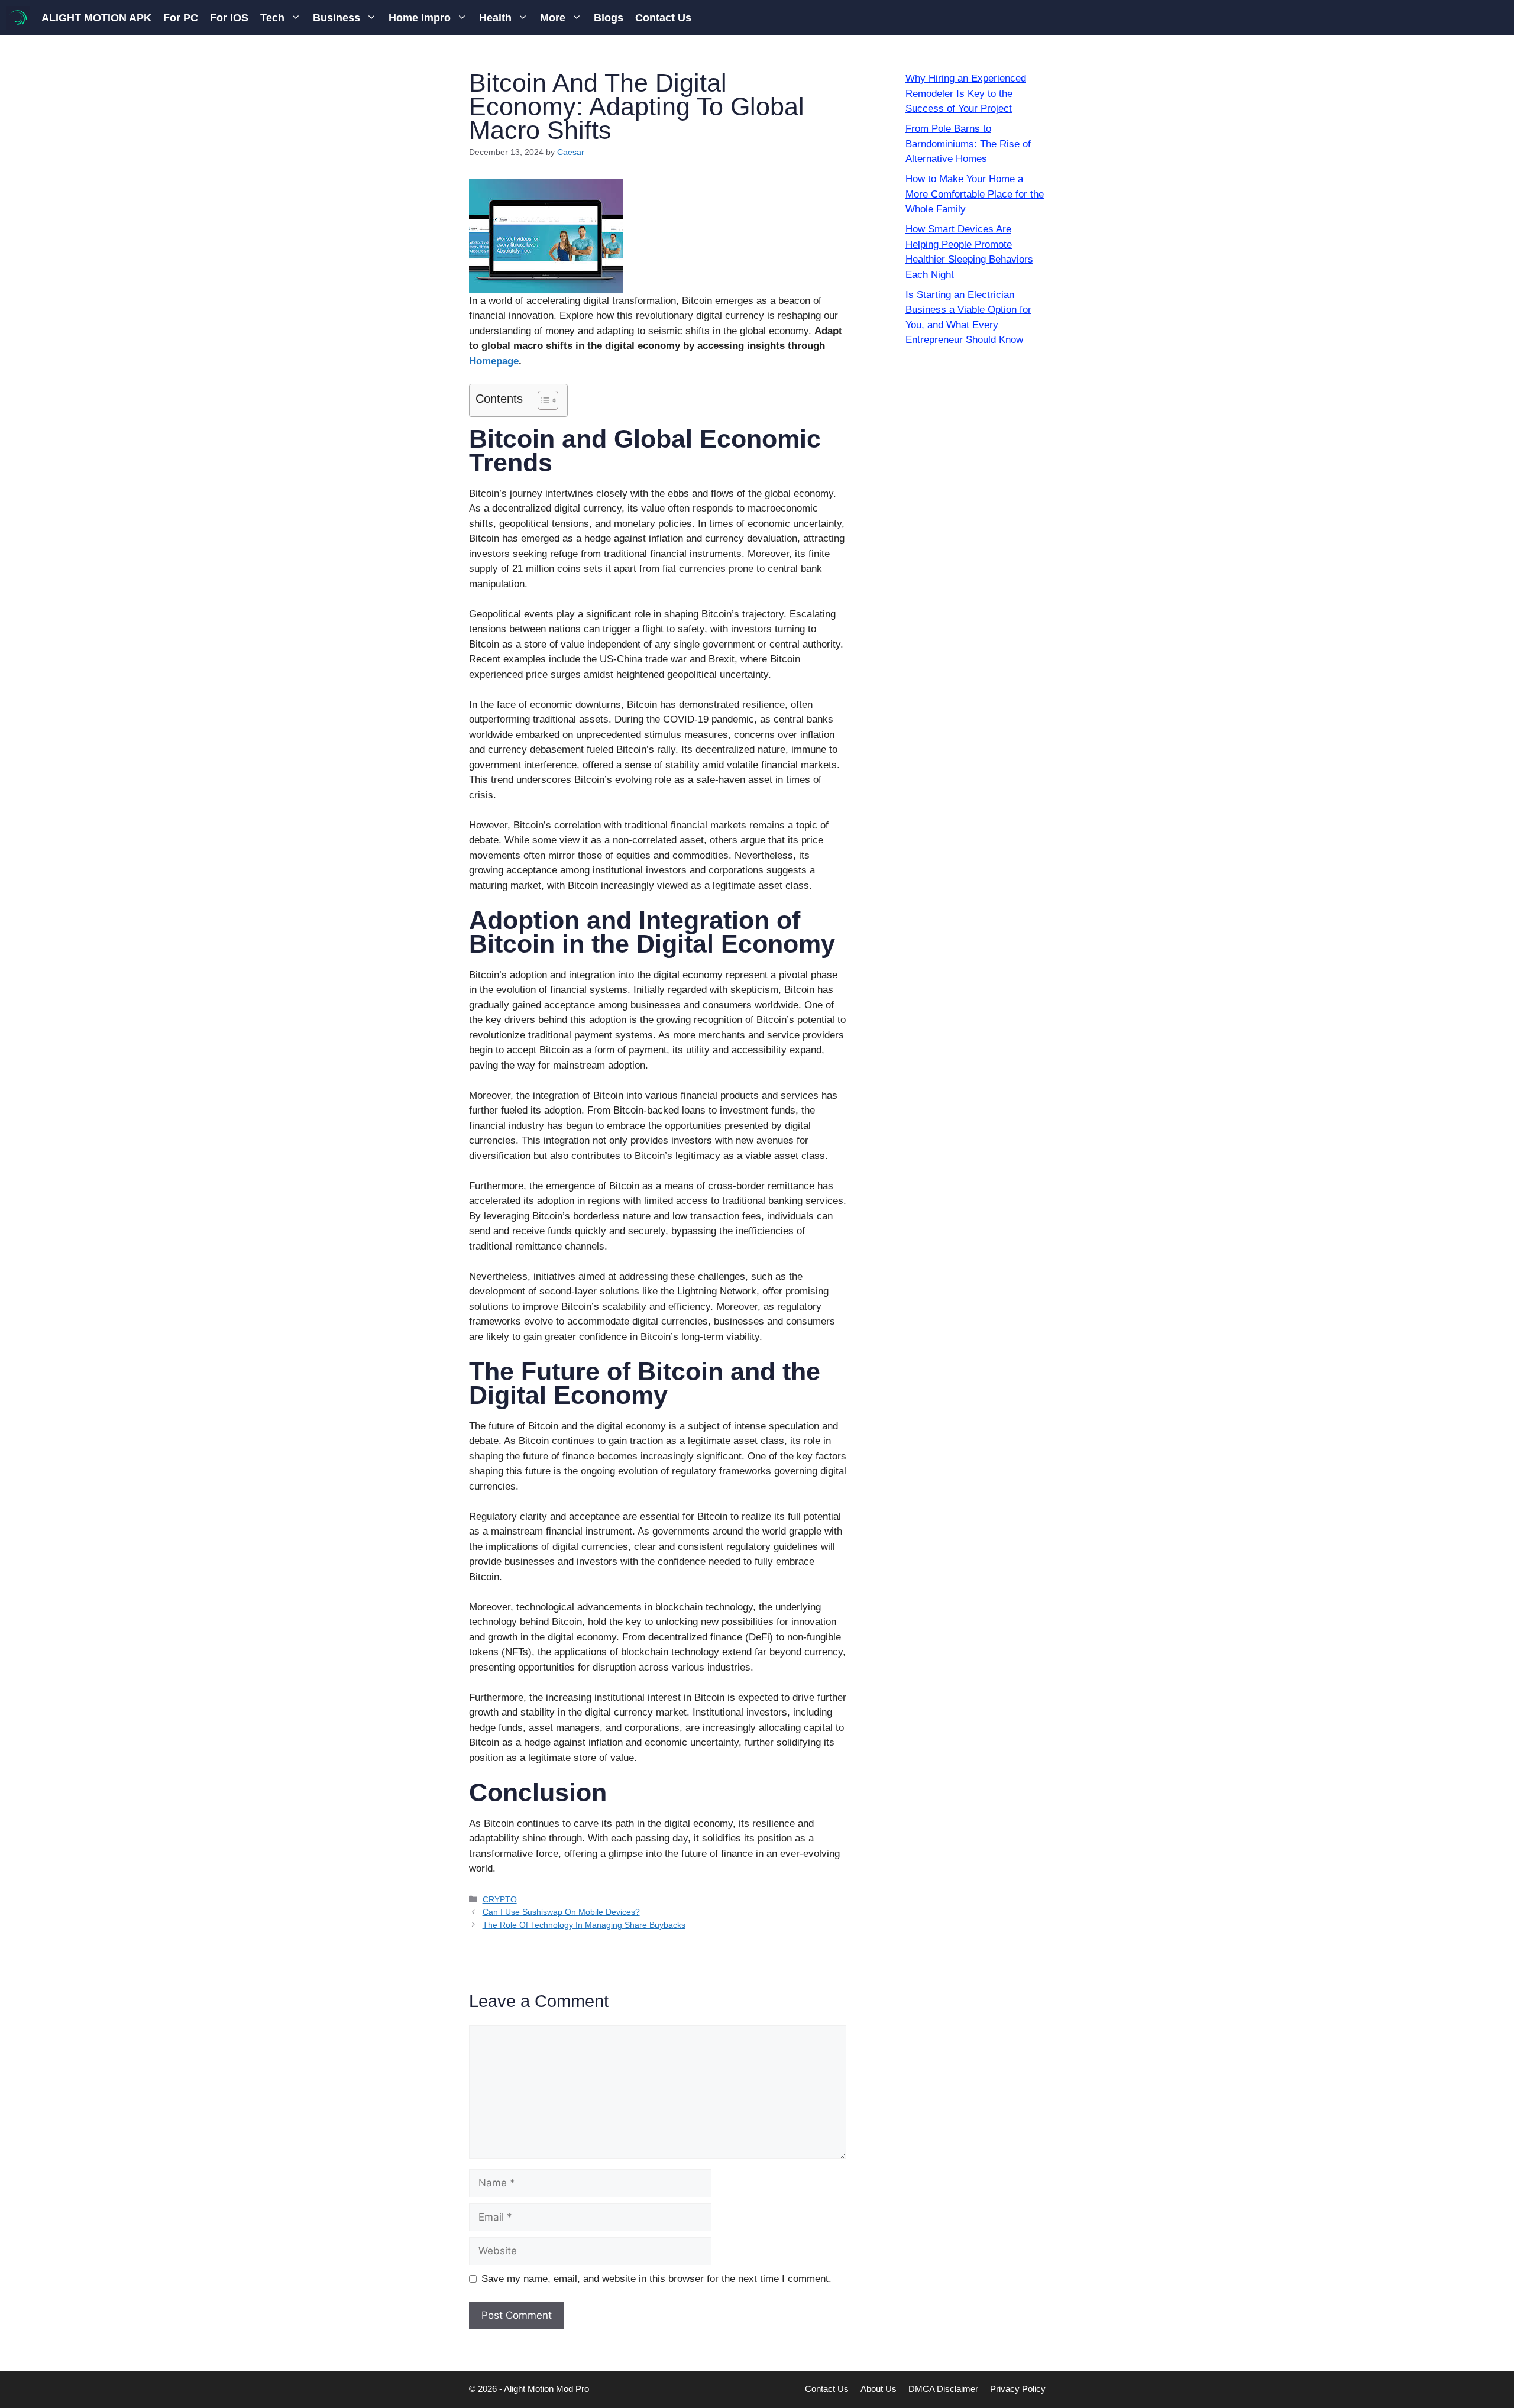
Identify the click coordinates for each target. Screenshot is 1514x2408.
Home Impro (420, 18)
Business (337, 18)
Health (495, 18)
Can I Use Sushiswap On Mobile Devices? (561, 1912)
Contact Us (663, 18)
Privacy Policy (1018, 2389)
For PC (181, 18)
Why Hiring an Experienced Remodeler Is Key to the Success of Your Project (966, 93)
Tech (272, 18)
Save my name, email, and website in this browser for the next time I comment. (656, 2279)
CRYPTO (500, 1899)
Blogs (609, 18)
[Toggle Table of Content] (542, 400)
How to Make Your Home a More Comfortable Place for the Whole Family (975, 194)
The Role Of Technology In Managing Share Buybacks (584, 1925)
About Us (879, 2389)
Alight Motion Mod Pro (546, 2389)
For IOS (229, 18)
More (553, 18)
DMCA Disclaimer (943, 2389)
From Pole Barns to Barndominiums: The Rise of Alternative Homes (968, 144)
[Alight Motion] (18, 18)
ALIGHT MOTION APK (96, 18)
